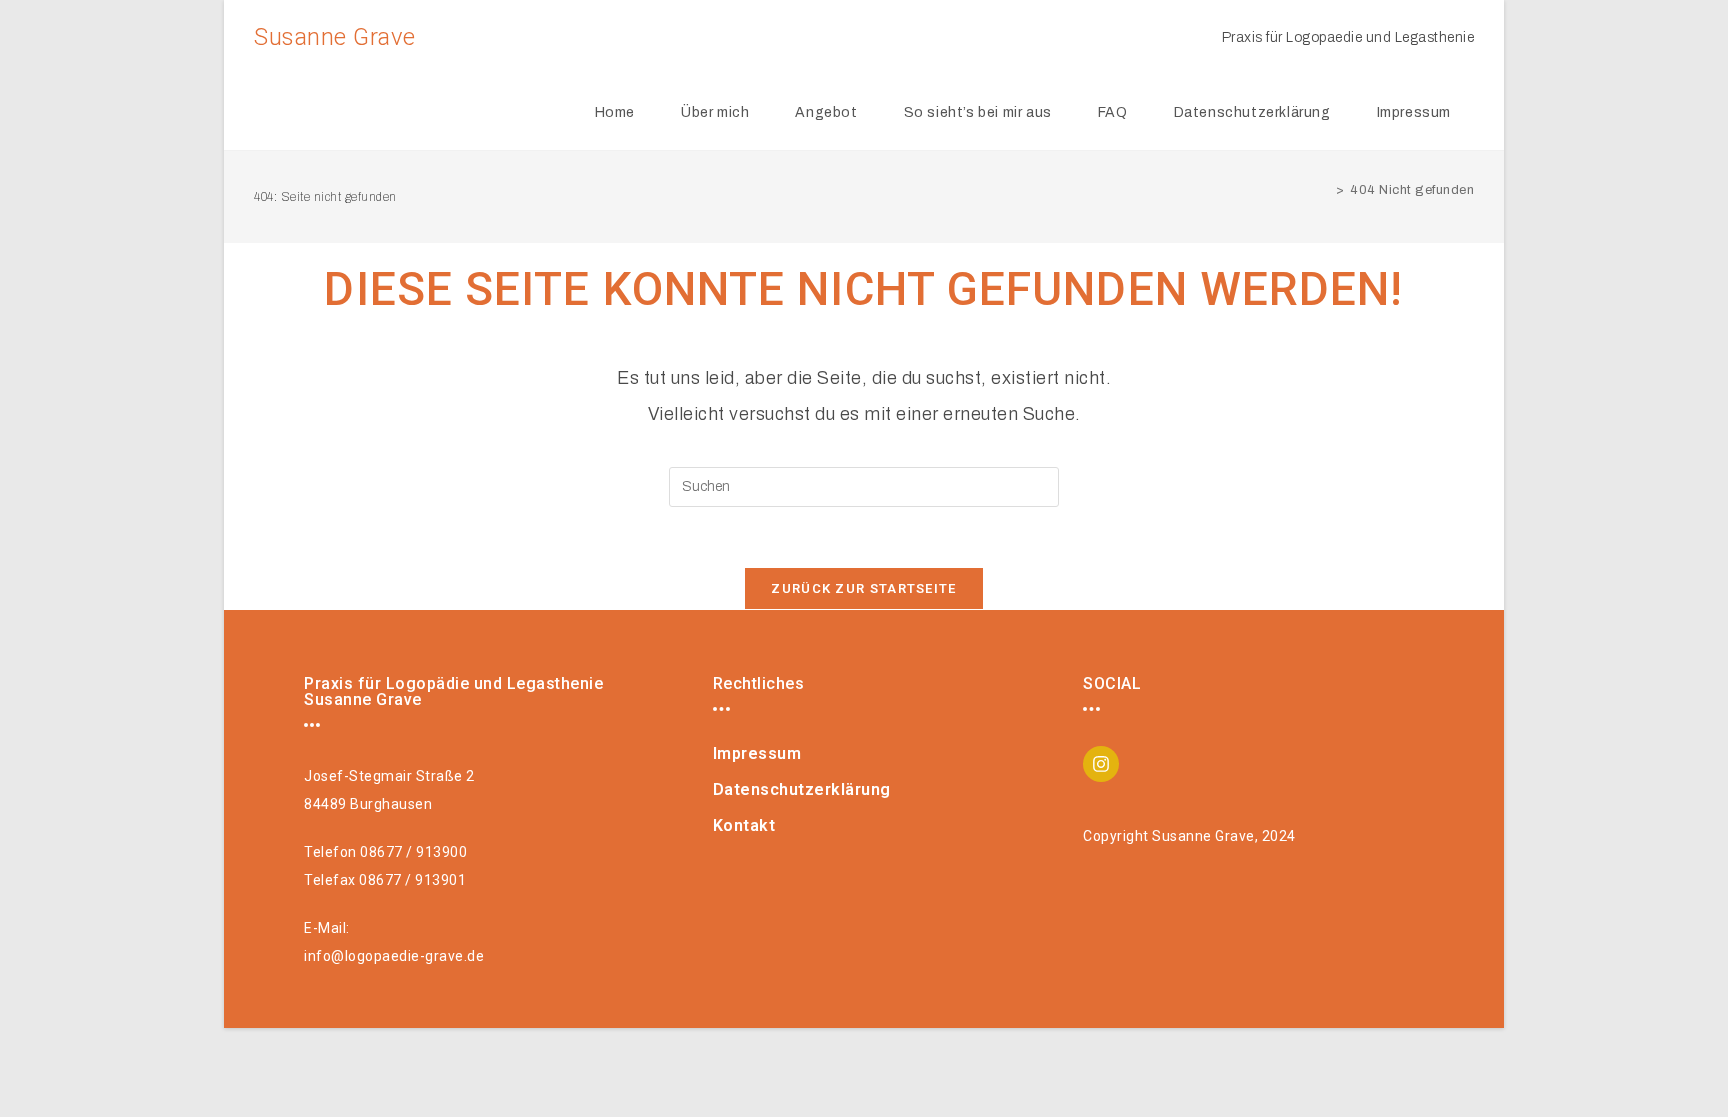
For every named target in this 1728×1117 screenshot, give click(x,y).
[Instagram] (1101, 764)
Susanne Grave (335, 37)
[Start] (1324, 189)
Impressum (757, 753)
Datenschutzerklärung (802, 789)
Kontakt (744, 825)
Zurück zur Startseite (863, 588)
